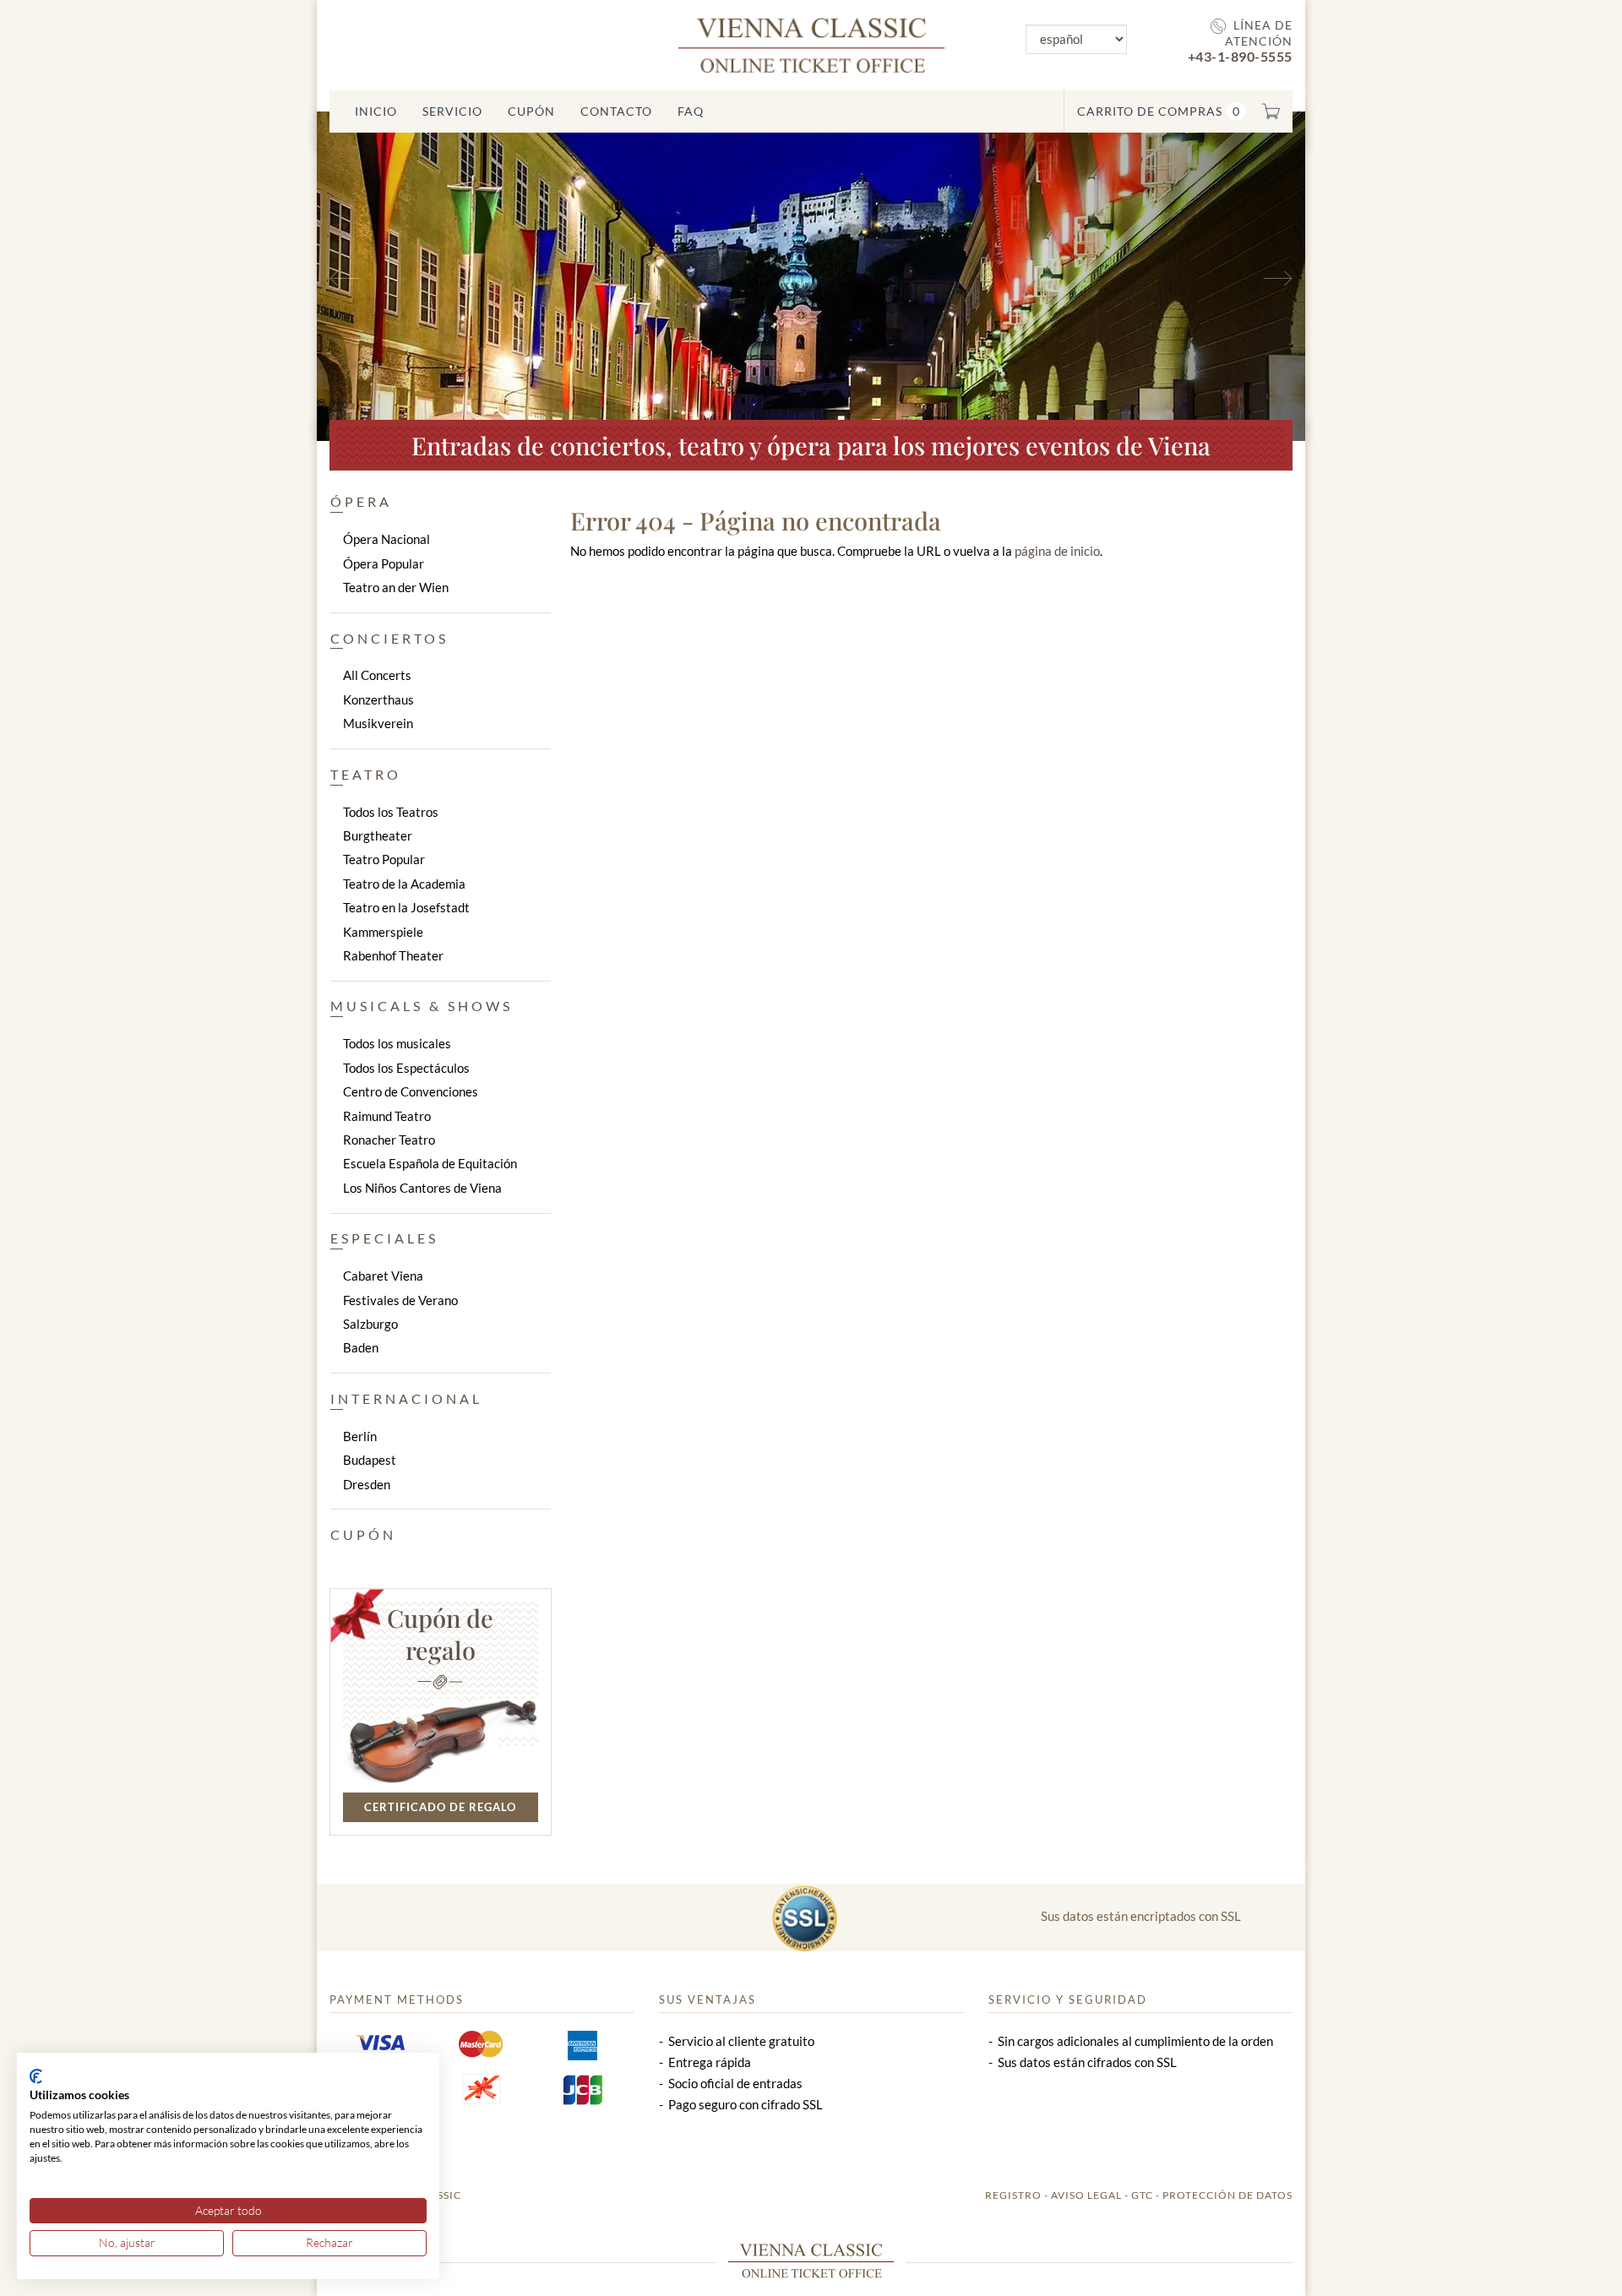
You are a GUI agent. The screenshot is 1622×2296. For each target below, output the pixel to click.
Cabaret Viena (383, 1276)
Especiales (384, 1238)
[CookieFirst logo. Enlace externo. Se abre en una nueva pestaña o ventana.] (36, 2076)
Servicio (452, 111)
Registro (1013, 2195)
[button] (391, 276)
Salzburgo (370, 1324)
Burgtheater (378, 835)
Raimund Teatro (387, 1116)
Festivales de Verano (400, 1300)
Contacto (616, 111)
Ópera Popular (384, 563)
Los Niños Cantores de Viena (422, 1188)
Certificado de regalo (440, 1807)
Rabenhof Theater (393, 955)
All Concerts (377, 675)
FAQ (691, 111)
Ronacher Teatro (389, 1140)
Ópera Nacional (386, 539)
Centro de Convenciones (411, 1091)
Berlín (360, 1436)
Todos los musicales (397, 1043)
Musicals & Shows (422, 1006)
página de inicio (1057, 551)
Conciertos (389, 638)
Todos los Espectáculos (406, 1068)
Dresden (367, 1484)
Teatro (366, 774)
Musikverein (378, 723)
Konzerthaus (378, 699)
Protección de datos (1227, 2195)
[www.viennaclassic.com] (811, 44)
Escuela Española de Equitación (430, 1163)
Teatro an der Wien (396, 587)
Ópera (361, 501)
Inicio (376, 111)
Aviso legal (1086, 2195)
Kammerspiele (383, 932)
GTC (1142, 2195)
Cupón (531, 111)
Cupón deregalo (440, 1634)
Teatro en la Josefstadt (406, 907)
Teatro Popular (384, 859)
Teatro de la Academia (404, 884)
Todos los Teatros (391, 812)
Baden (361, 1347)
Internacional (406, 1398)
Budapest (370, 1460)
